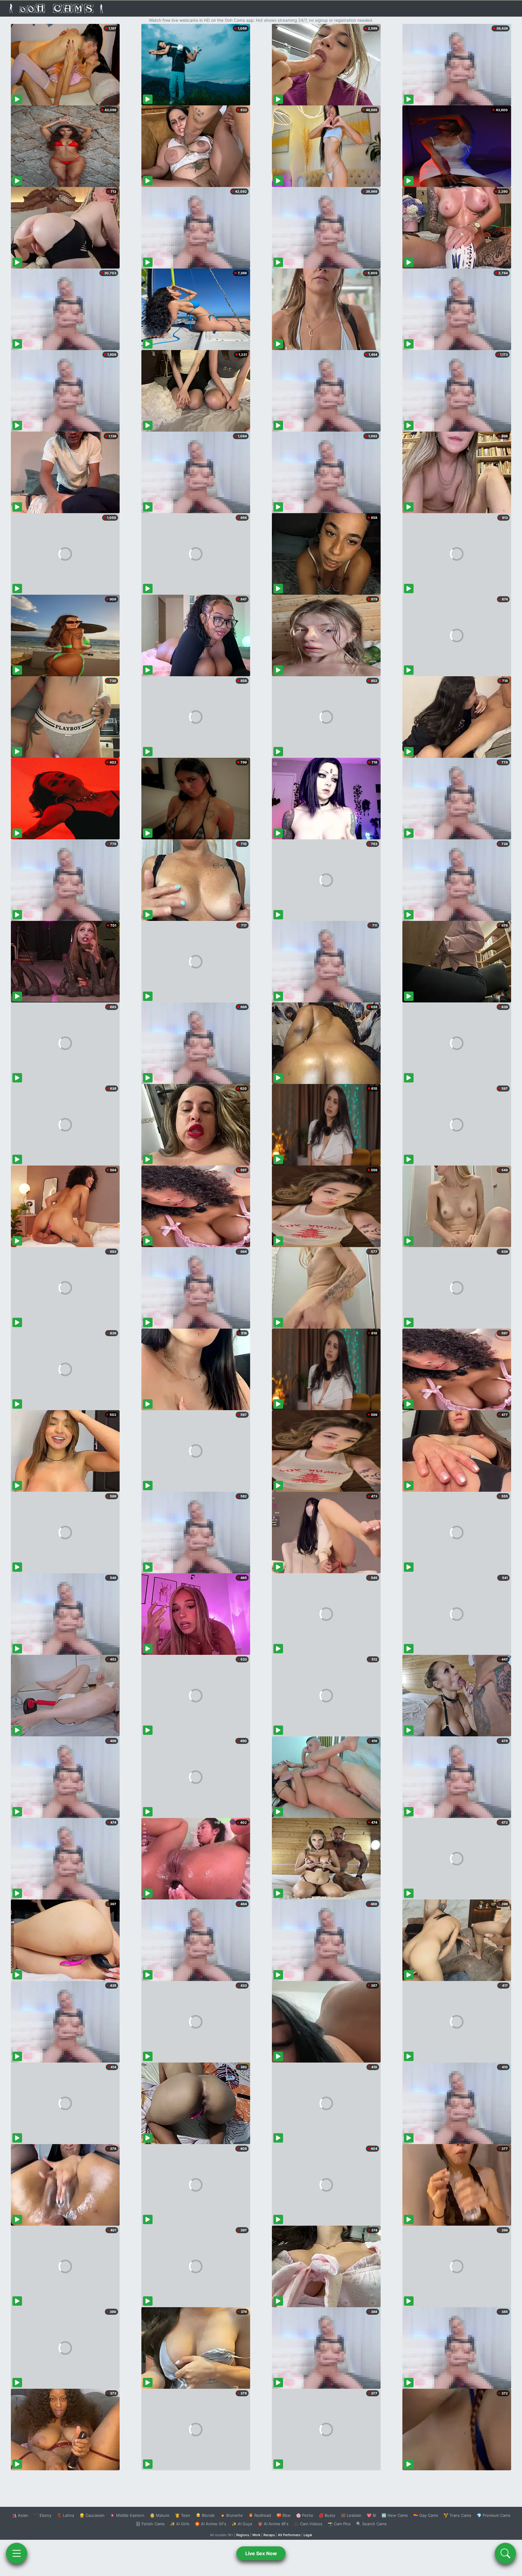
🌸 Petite (305, 2515)
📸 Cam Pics (339, 2524)
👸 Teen (183, 2515)
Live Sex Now (261, 2553)
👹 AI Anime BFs (273, 2524)
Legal (308, 2535)
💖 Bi (371, 2515)
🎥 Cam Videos (308, 2524)
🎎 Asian (20, 2515)
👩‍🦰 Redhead (260, 2515)
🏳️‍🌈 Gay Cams (426, 2515)
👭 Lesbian (351, 2515)
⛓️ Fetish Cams (150, 2524)
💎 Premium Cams (494, 2515)
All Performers (289, 2535)
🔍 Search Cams (371, 2524)
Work (256, 2535)
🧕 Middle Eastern (127, 2515)
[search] (505, 2553)
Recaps (269, 2535)
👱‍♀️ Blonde (205, 2515)
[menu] (17, 2553)
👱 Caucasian (92, 2515)
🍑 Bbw (284, 2515)
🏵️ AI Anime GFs (211, 2524)
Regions (243, 2535)
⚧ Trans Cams (457, 2515)
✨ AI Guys (242, 2524)
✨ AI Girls (180, 2524)
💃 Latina (65, 2515)
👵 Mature (160, 2515)
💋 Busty (327, 2515)
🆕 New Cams (395, 2515)
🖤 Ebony (42, 2515)
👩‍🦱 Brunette (232, 2515)
